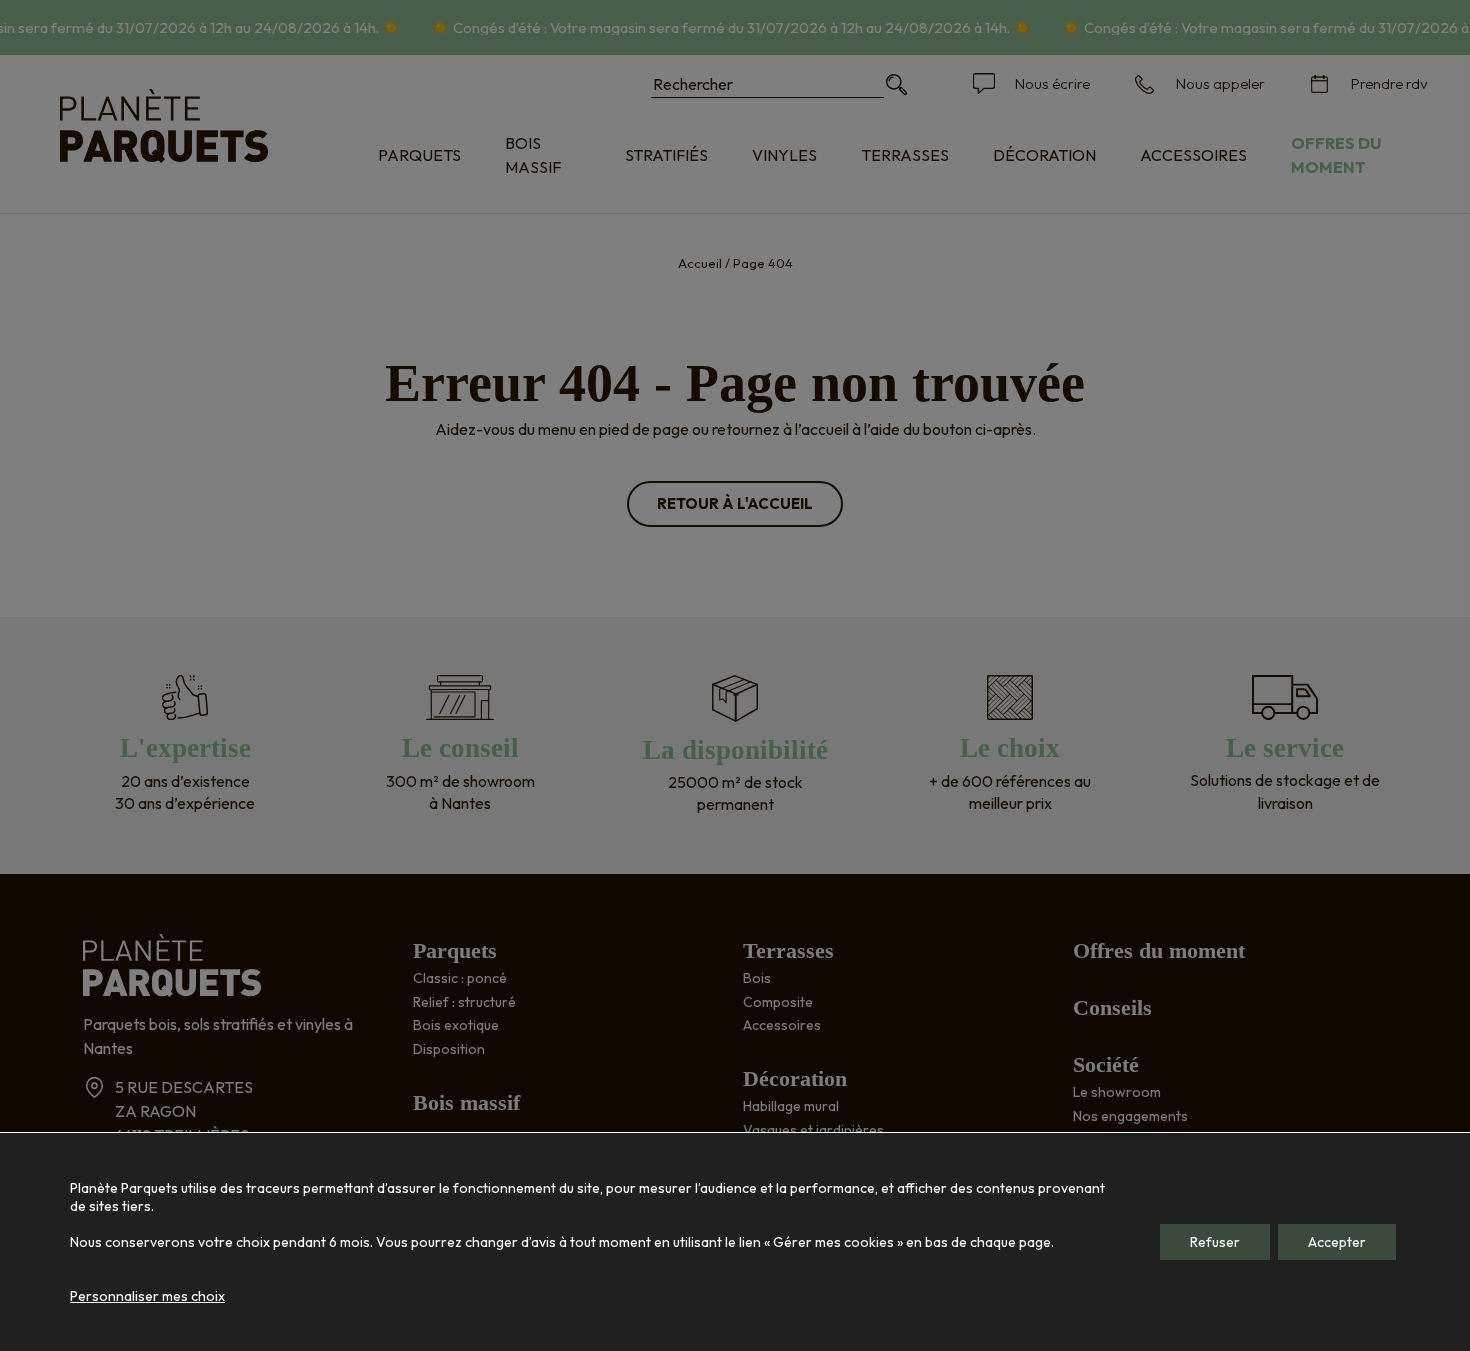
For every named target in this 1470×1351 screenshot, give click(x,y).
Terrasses (905, 155)
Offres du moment (1336, 155)
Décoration (1044, 155)
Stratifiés (666, 155)
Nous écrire (1052, 83)
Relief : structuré (464, 1002)
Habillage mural (791, 1106)
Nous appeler (1220, 83)
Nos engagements (1130, 1116)
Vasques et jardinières (813, 1130)
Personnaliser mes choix (147, 1296)
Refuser (1215, 1242)
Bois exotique (456, 1025)
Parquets (419, 155)
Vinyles (784, 155)
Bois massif (533, 155)
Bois (757, 978)
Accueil (700, 263)
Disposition (449, 1049)
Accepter (1337, 1242)
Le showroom (1117, 1092)
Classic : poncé (460, 978)
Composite (778, 1002)
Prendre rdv (1389, 83)
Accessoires (1193, 155)
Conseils (1112, 1007)
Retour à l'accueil (735, 503)
